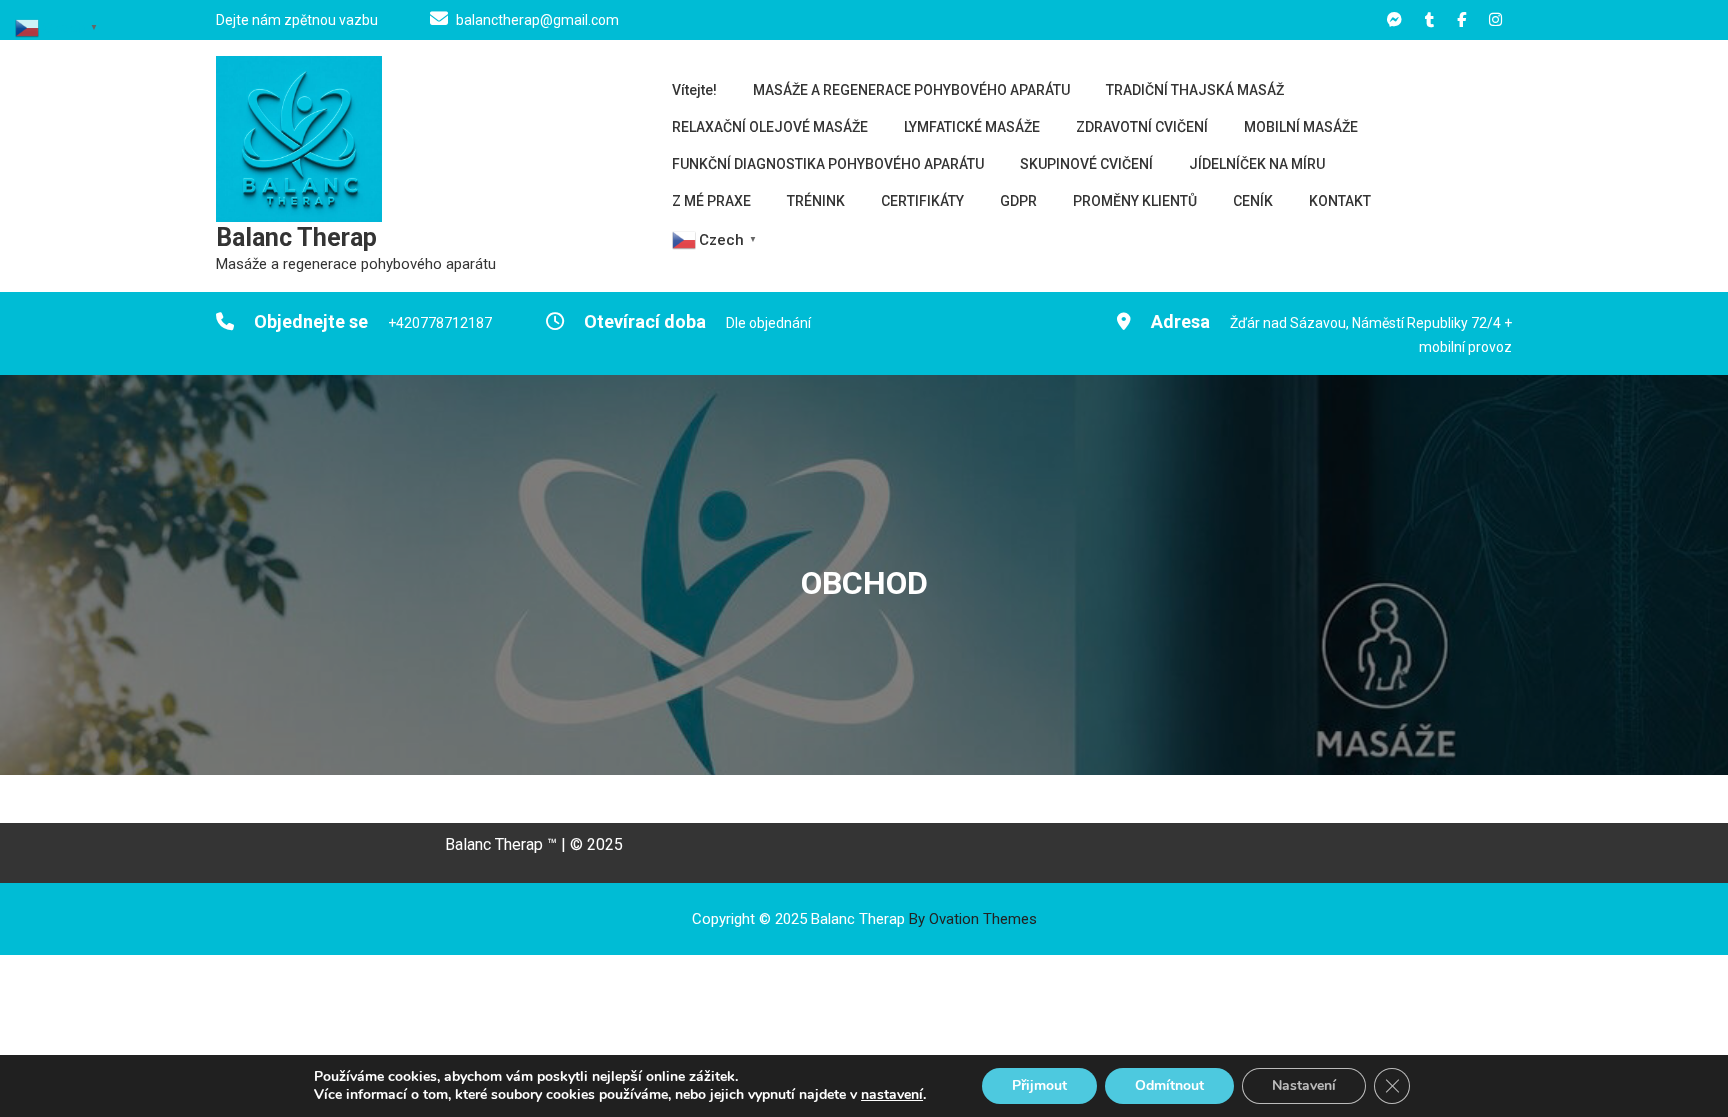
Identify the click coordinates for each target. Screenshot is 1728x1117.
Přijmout (1039, 1085)
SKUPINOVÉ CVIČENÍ (1086, 164)
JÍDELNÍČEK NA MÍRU (1257, 164)
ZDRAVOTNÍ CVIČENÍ (1142, 127)
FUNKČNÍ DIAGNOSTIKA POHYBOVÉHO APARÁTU (828, 164)
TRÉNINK (816, 201)
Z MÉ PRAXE (711, 201)
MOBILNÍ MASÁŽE (1301, 127)
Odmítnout (1169, 1085)
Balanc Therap (296, 237)
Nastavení (1304, 1085)
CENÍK (1253, 201)
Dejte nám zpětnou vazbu (297, 20)
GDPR (1018, 201)
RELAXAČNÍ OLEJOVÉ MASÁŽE (770, 127)
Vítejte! (694, 90)
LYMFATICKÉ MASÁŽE (972, 127)
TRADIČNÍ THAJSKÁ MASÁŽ (1195, 90)
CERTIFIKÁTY (922, 201)
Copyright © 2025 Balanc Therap (864, 919)
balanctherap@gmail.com (537, 20)
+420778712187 (440, 323)
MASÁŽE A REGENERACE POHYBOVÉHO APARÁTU (911, 90)
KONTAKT (1340, 201)
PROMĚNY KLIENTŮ (1135, 201)
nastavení (892, 1095)
